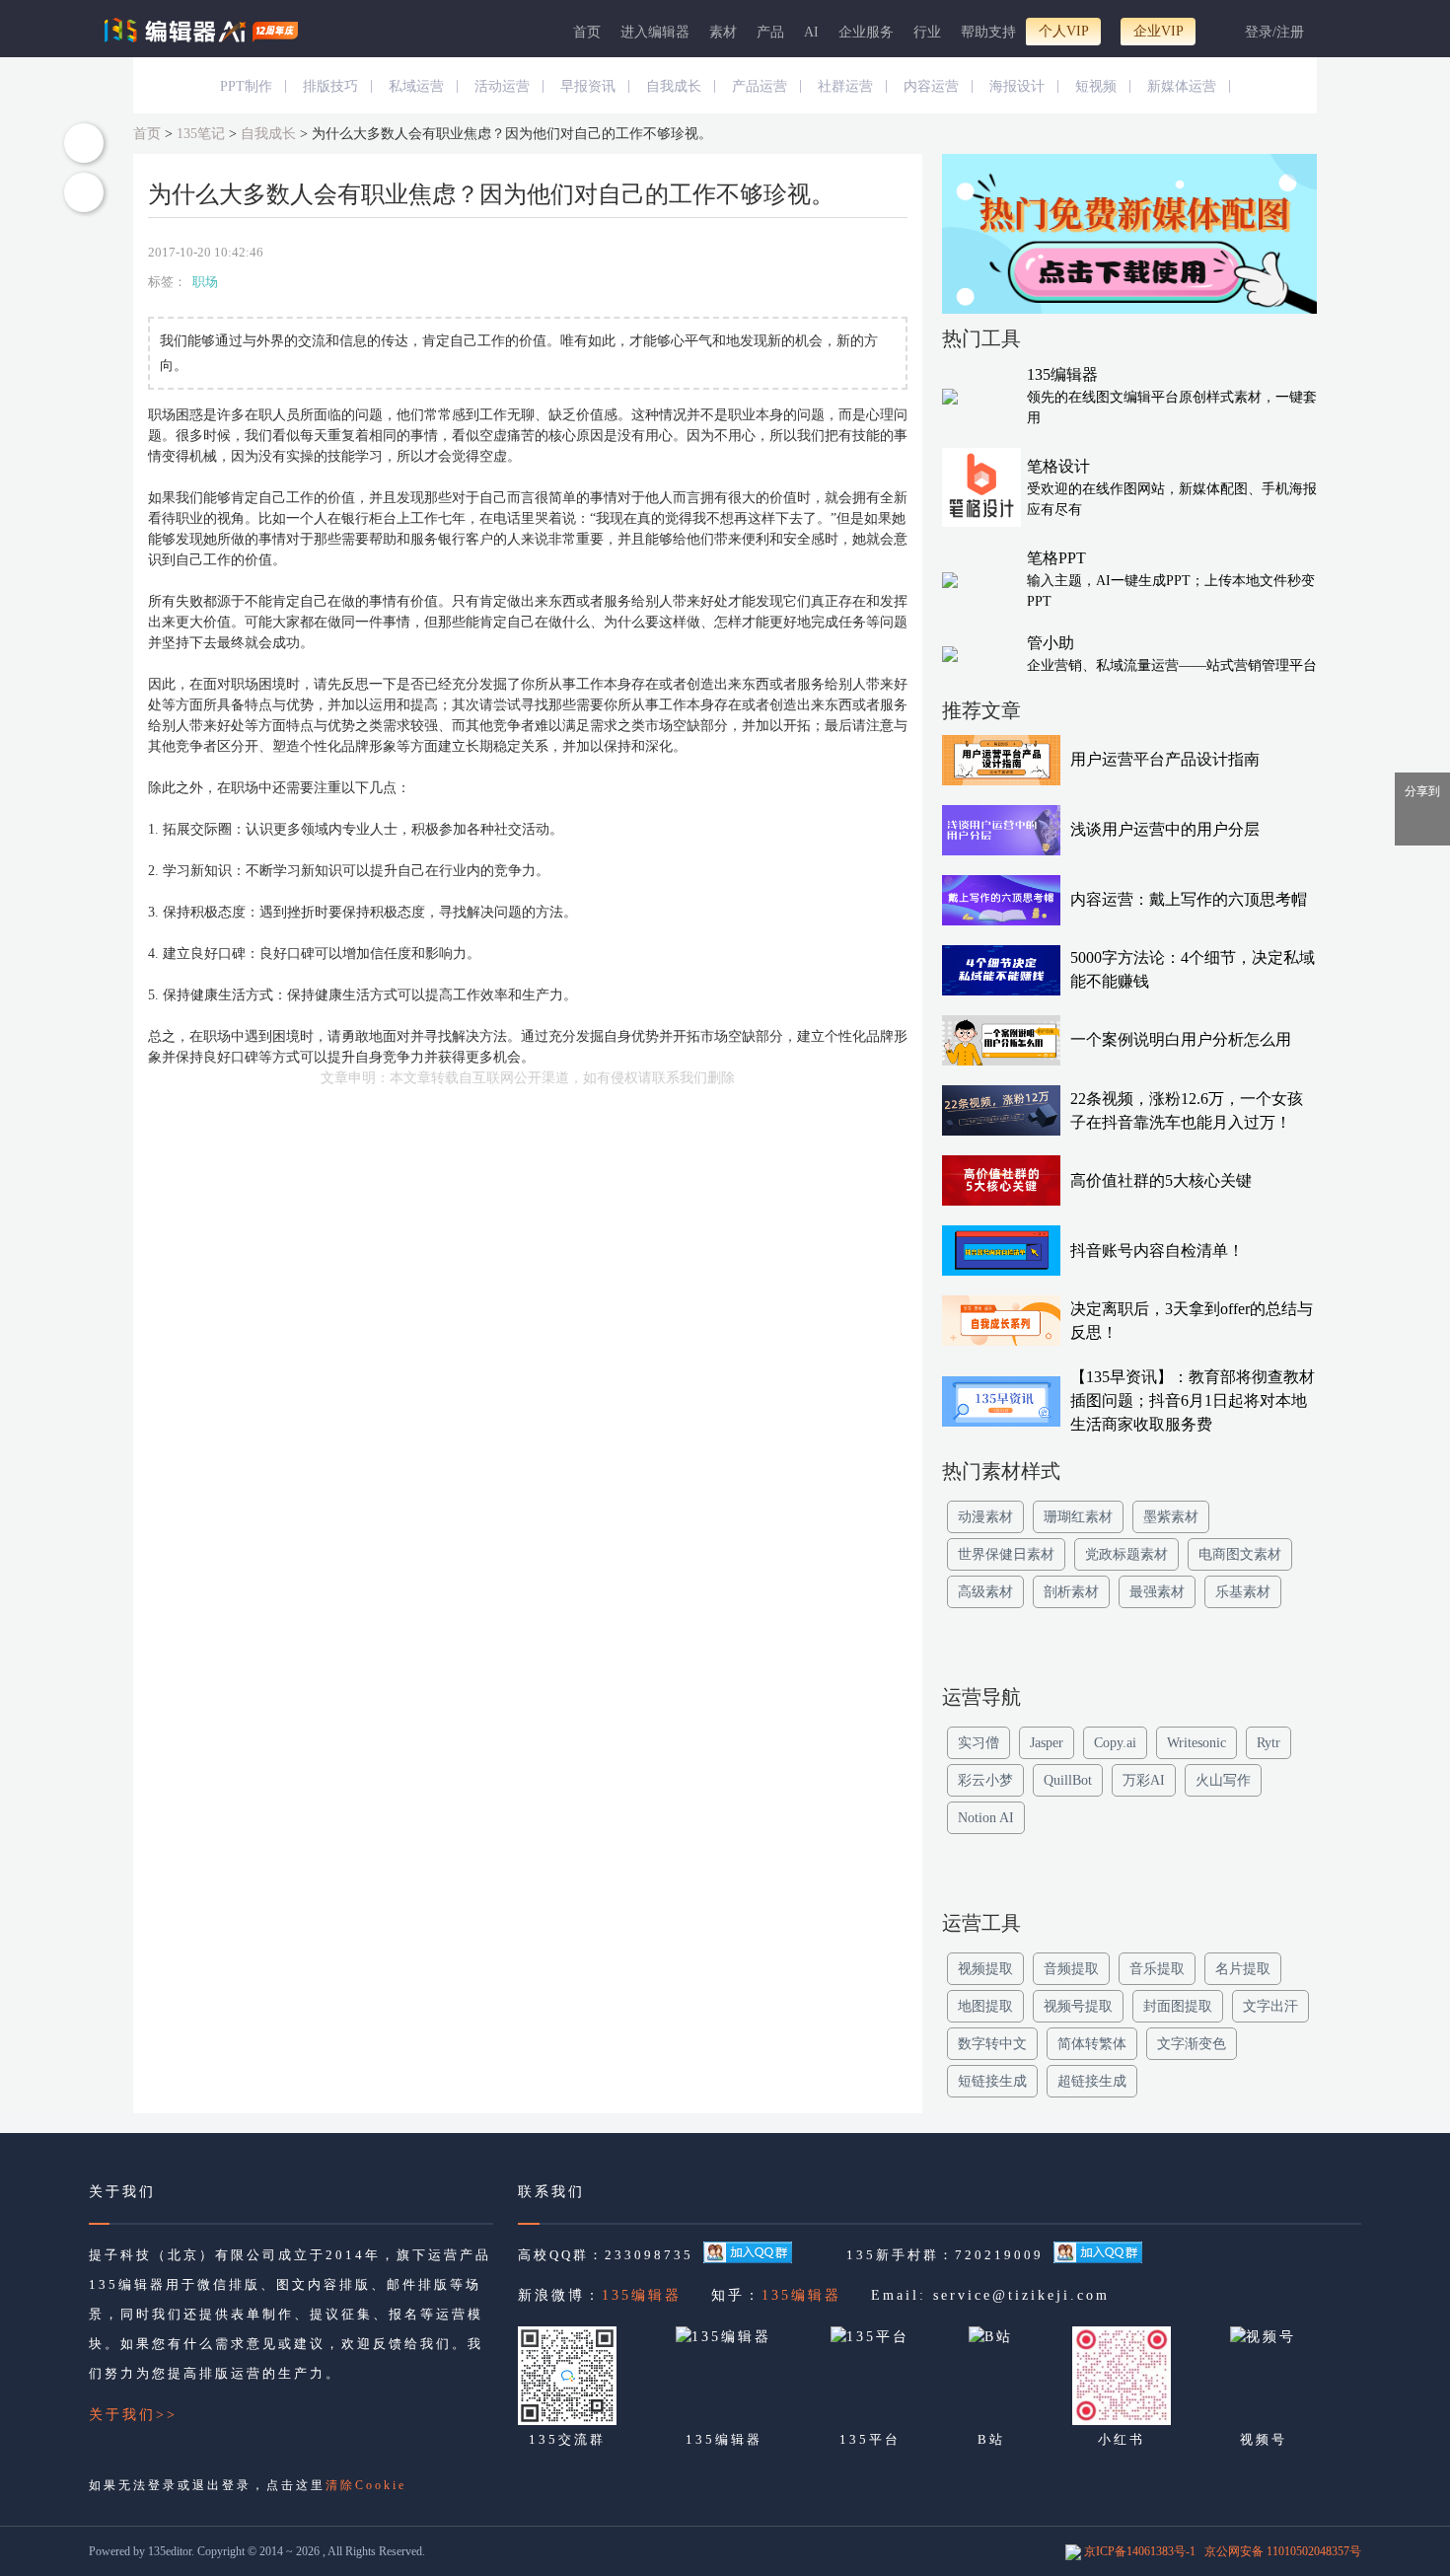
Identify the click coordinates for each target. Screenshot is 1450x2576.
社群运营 (845, 86)
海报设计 (1017, 86)
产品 (770, 32)
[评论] (84, 192)
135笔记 (201, 134)
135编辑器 (642, 2295)
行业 (927, 32)
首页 (587, 32)
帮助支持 (988, 32)
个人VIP (1064, 31)
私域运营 (416, 86)
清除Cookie (366, 2485)
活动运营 (502, 86)
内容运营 (931, 86)
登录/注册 (1274, 32)
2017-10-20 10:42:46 (206, 252)
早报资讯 (588, 86)
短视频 (1096, 86)
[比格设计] (1129, 239)
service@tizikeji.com (1021, 2295)
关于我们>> (133, 2415)
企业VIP (1159, 31)
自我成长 (674, 86)
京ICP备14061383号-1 (1140, 2551)
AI (811, 32)
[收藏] (84, 143)
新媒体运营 (1182, 86)
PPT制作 (246, 86)
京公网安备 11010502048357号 (1283, 2551)
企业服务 (866, 32)
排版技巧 (330, 86)
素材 (723, 32)
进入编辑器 (655, 32)
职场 (205, 282)
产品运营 (760, 86)
